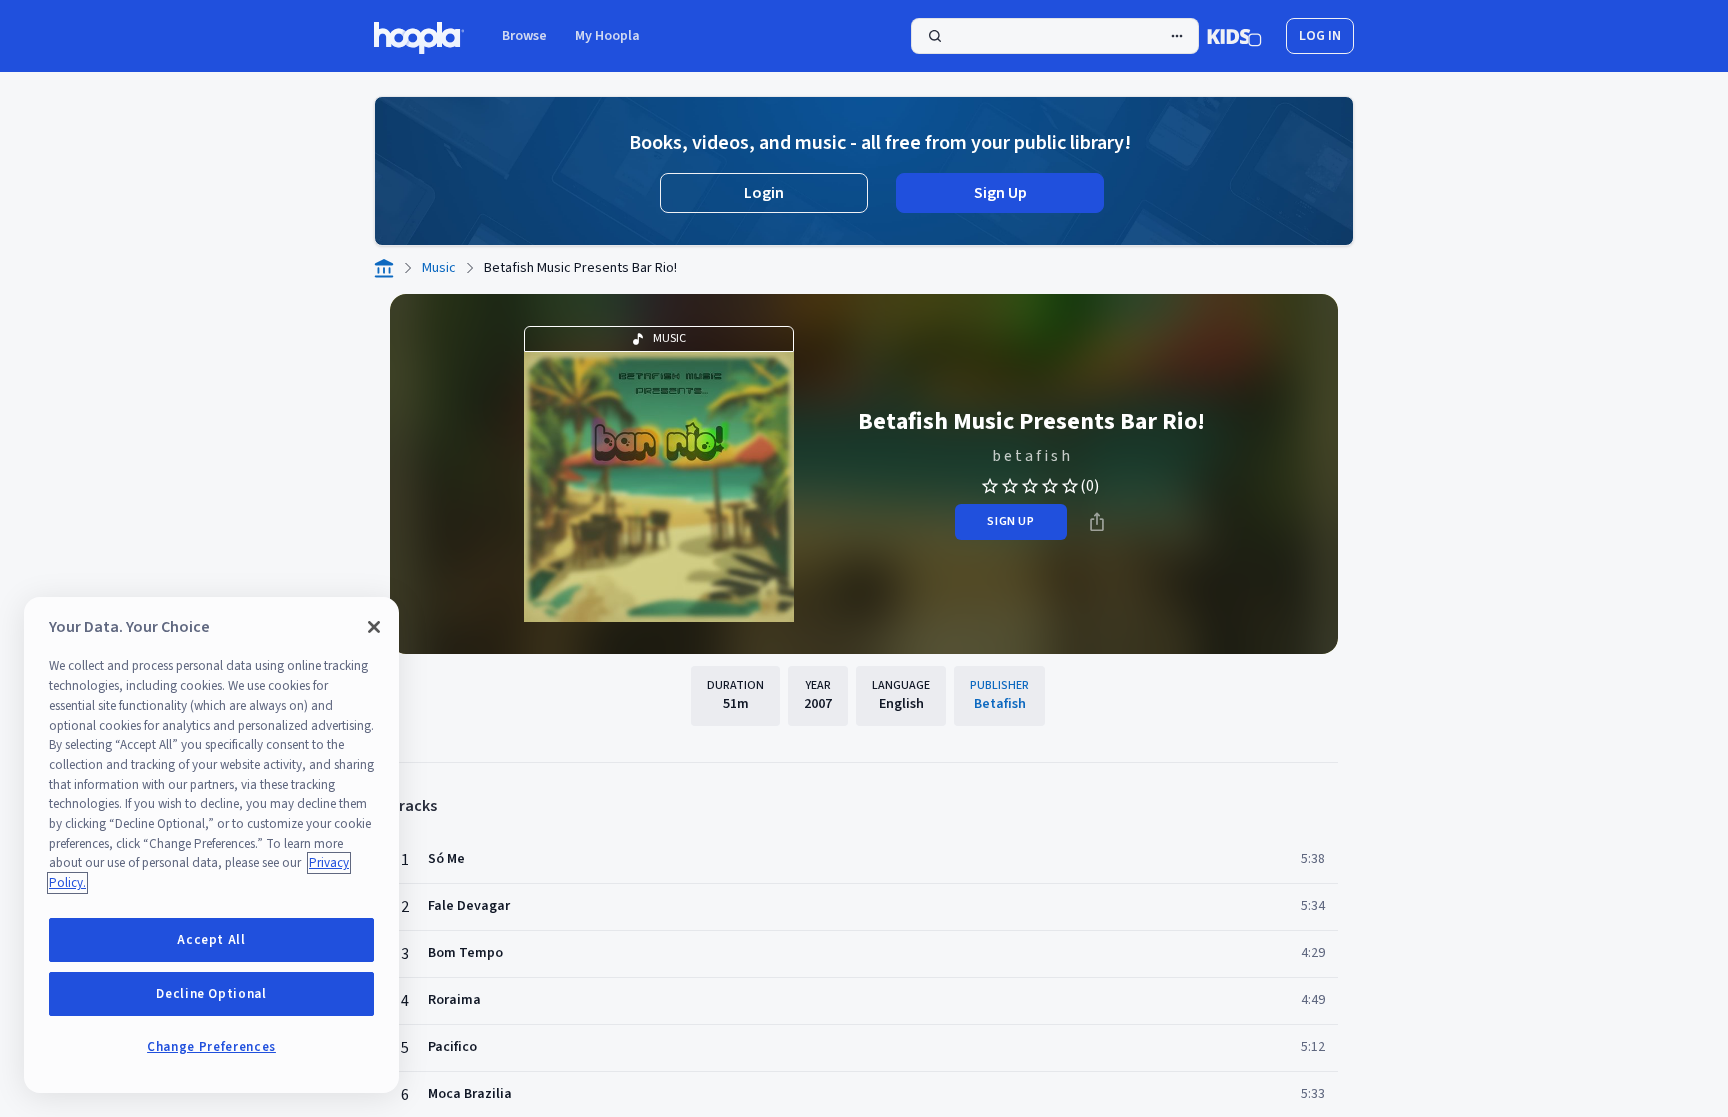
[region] (211, 845)
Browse (524, 36)
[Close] (374, 627)
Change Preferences (211, 1047)
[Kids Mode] (1234, 36)
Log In (1320, 36)
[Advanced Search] (1177, 36)
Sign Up (1000, 193)
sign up (1010, 521)
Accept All (211, 940)
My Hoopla (607, 36)
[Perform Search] (1055, 36)
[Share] (1097, 522)
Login (764, 193)
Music (439, 268)
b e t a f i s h (1031, 456)
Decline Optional (211, 994)
